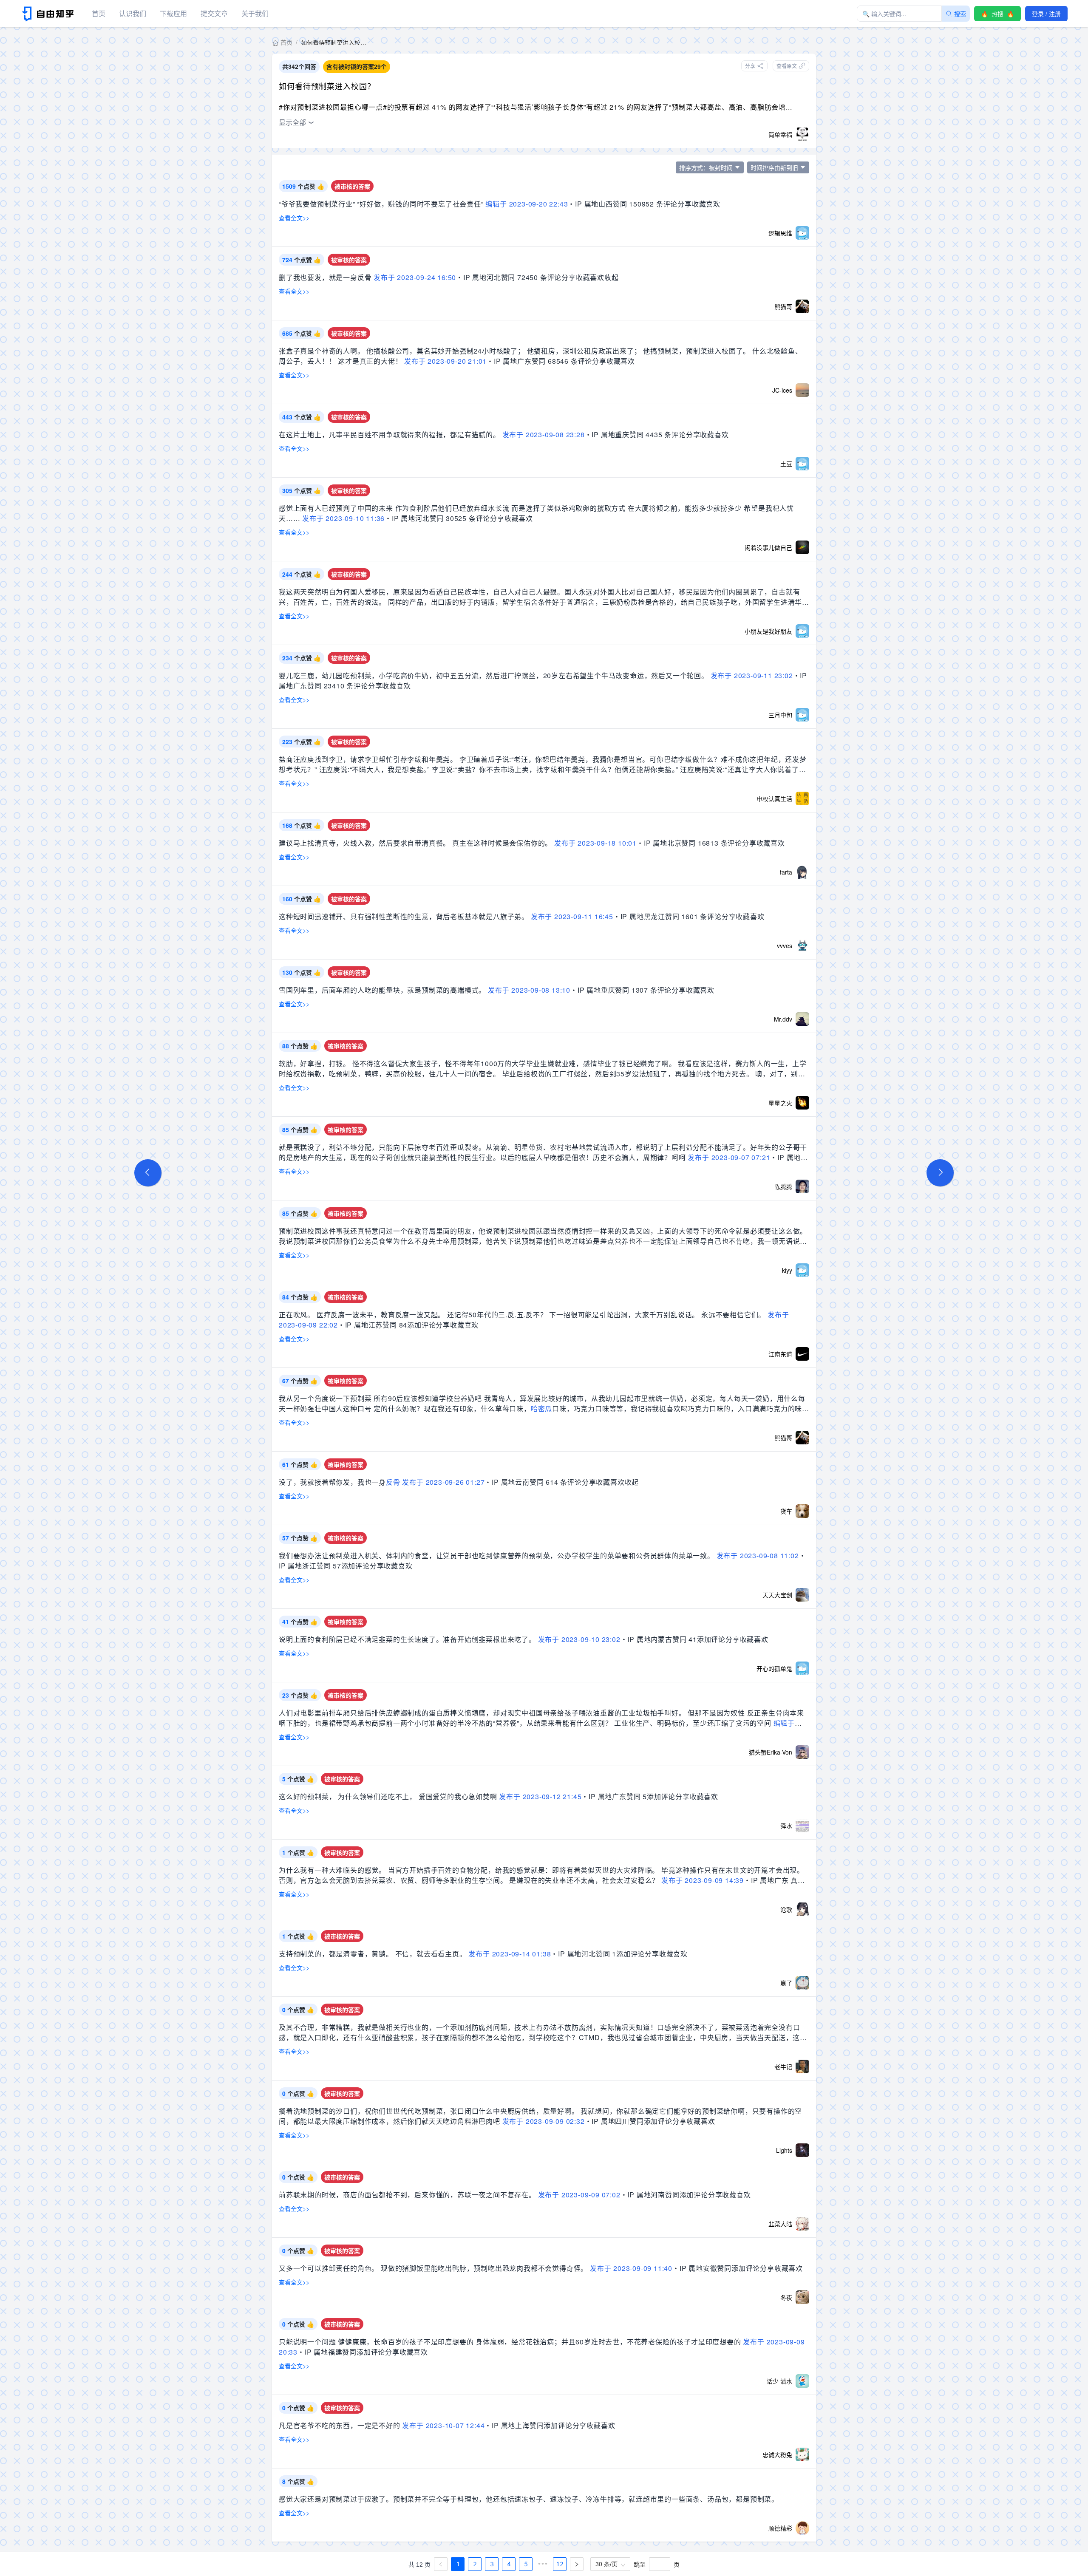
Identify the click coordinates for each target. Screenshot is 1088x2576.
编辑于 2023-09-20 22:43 (527, 204)
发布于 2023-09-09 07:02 (579, 2195)
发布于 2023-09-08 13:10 (529, 990)
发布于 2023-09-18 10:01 (595, 843)
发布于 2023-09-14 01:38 (510, 1954)
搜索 (960, 14)
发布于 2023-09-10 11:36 (343, 518)
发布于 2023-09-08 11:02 (758, 1556)
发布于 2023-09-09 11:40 (631, 2268)
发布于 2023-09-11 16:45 (572, 916)
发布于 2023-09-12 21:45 (540, 1796)
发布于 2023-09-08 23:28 (544, 435)
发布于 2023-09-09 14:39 (703, 1880)
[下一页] (577, 2564)
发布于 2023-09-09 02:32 (544, 2121)
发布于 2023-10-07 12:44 (443, 2425)
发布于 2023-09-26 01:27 (443, 1482)
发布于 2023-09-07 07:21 (729, 1157)
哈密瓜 (541, 1408)
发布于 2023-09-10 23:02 (579, 1639)
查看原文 (787, 66)
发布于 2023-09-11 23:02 (752, 675)
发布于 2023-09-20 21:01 (445, 361)
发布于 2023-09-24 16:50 (415, 277)
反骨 (393, 1482)
